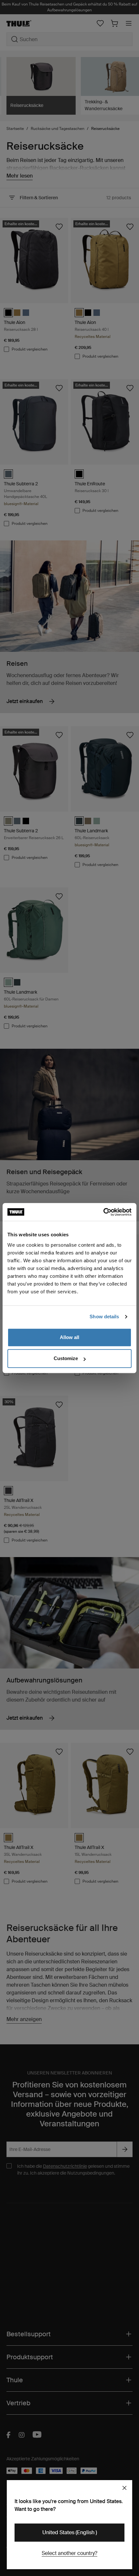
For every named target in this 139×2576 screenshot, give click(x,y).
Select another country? (69, 2553)
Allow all (69, 1337)
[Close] (124, 2488)
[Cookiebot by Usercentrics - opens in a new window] (103, 1212)
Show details (104, 1317)
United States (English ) (70, 2532)
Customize (66, 1358)
